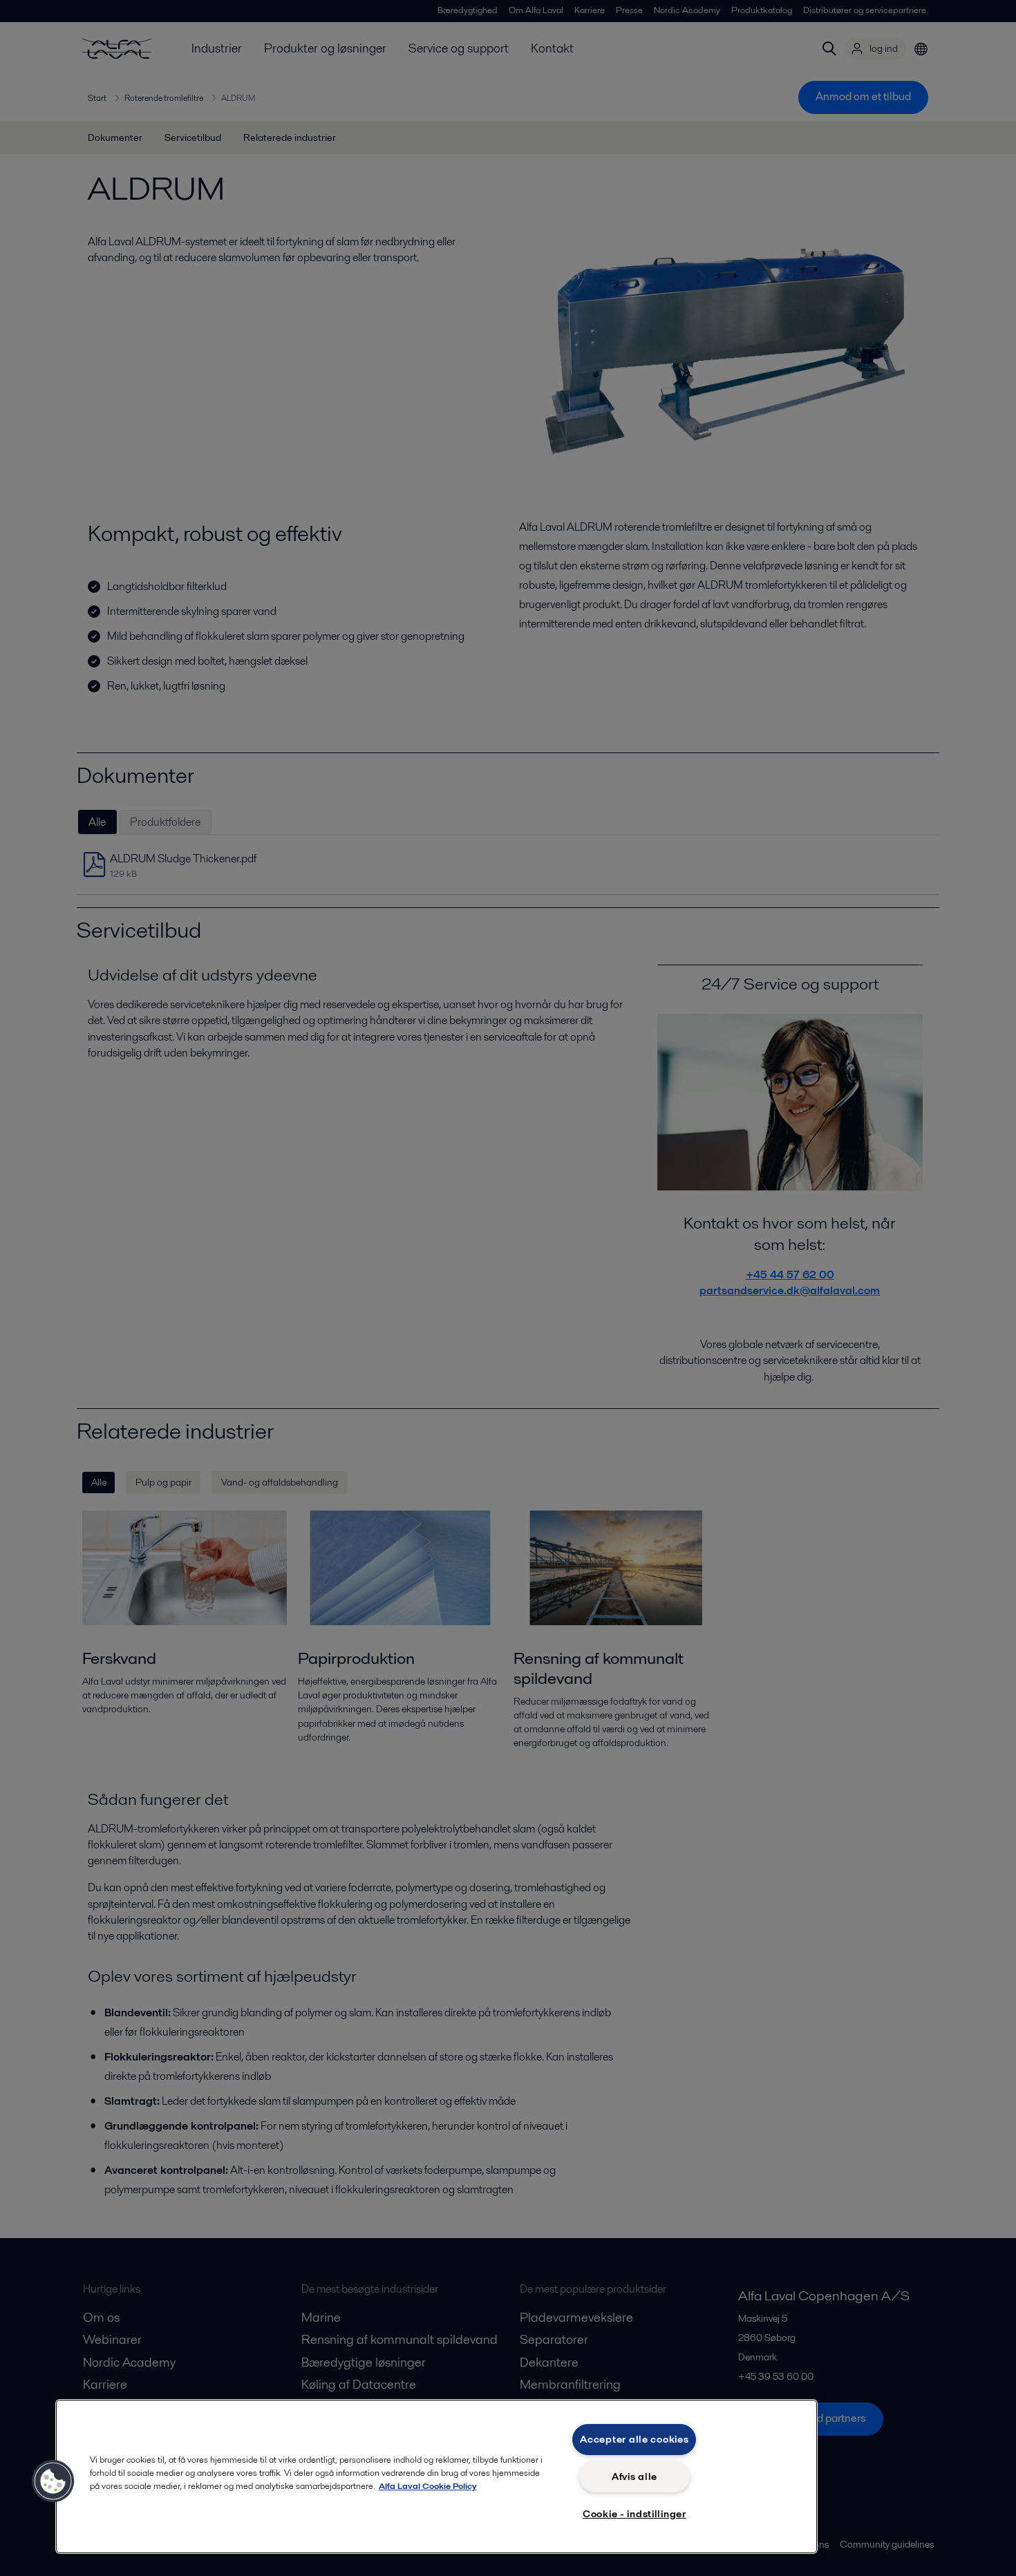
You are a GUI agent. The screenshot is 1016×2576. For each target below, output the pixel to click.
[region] (436, 2476)
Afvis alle (634, 2476)
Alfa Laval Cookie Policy (427, 2486)
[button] (53, 2481)
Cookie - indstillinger (634, 2514)
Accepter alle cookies (634, 2439)
